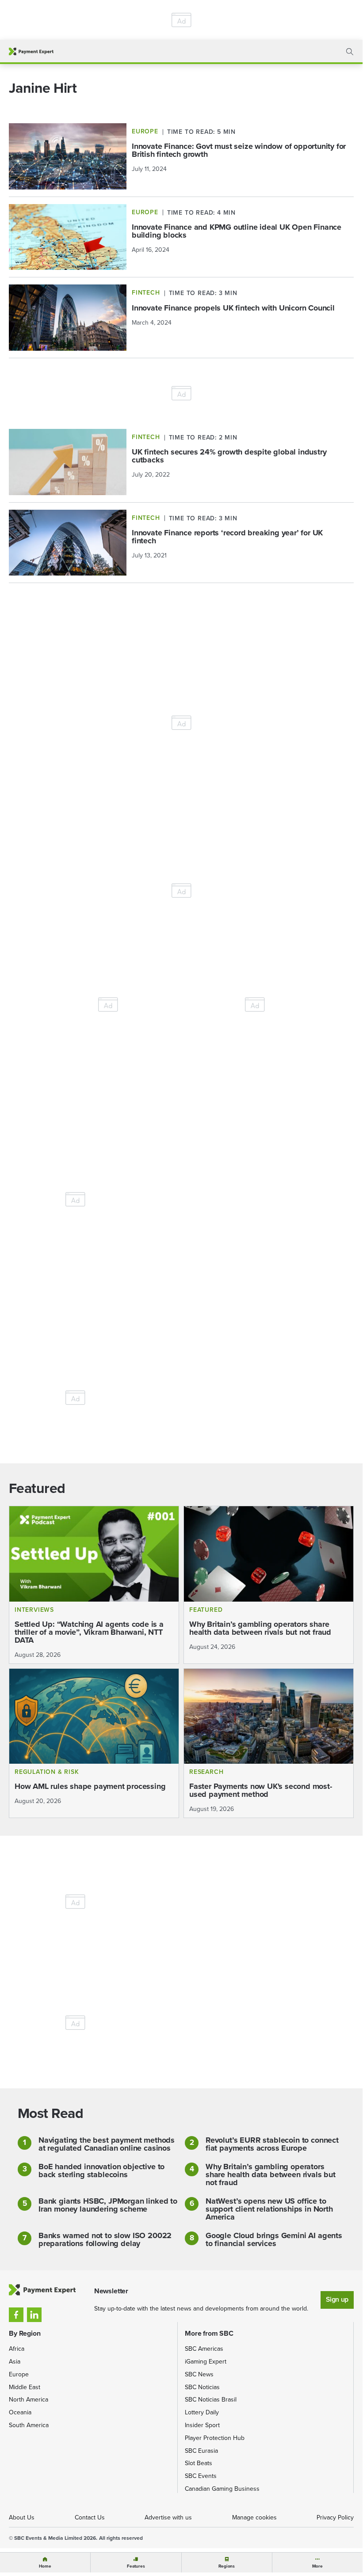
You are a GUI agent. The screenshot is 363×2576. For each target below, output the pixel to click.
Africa (17, 2349)
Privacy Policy (335, 2517)
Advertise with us (168, 2517)
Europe (19, 2374)
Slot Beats (199, 2463)
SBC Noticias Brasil (211, 2400)
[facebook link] (16, 2315)
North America (29, 2400)
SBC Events (201, 2476)
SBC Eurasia (201, 2451)
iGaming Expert (206, 2362)
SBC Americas (204, 2349)
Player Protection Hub (215, 2438)
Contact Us (90, 2517)
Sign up (337, 2299)
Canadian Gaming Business (222, 2489)
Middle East (25, 2387)
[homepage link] (31, 51)
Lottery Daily (202, 2412)
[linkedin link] (34, 2315)
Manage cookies (254, 2517)
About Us (22, 2517)
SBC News (199, 2374)
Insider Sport (202, 2425)
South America (29, 2425)
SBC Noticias (202, 2387)
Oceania (20, 2412)
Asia (15, 2362)
